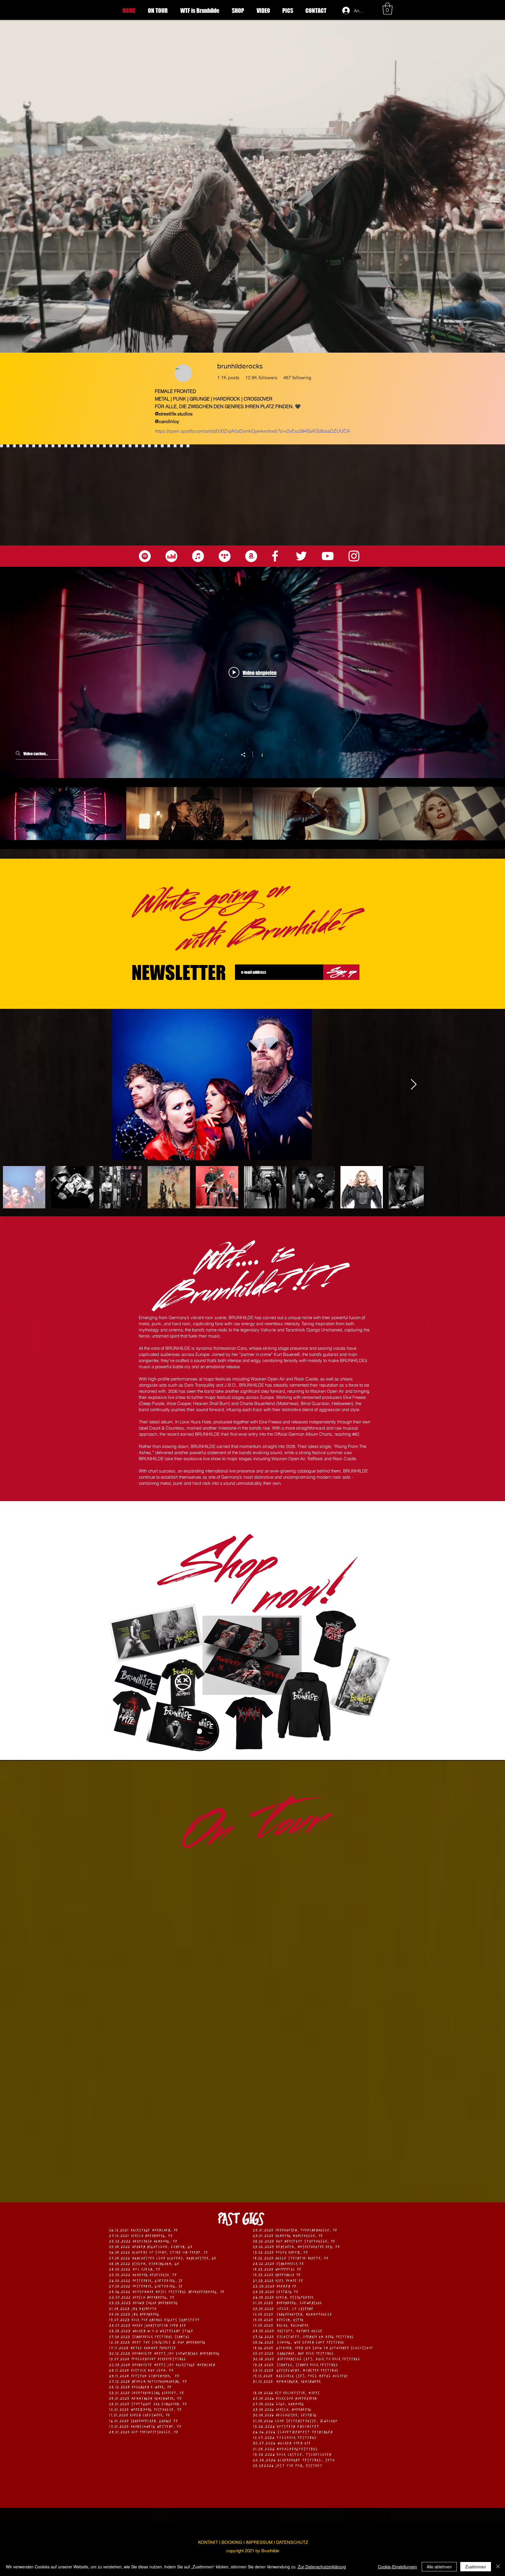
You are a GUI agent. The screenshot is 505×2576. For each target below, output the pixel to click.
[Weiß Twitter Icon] (301, 556)
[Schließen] (498, 2567)
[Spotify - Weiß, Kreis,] (145, 556)
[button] (388, 8)
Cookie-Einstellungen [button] (397, 2567)
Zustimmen (476, 2567)
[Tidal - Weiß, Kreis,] (225, 556)
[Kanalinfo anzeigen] (259, 754)
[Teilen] (246, 755)
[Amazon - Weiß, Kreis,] (251, 556)
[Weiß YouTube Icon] (328, 556)
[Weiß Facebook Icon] (275, 556)
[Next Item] (495, 1085)
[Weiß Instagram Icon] (354, 556)
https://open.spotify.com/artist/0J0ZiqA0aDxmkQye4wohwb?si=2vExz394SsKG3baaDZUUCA (252, 431)
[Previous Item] (10, 1085)
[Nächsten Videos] (498, 814)
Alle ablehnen (439, 2567)
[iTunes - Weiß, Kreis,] (198, 556)
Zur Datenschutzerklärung (322, 2567)
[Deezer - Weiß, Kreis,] (171, 556)
